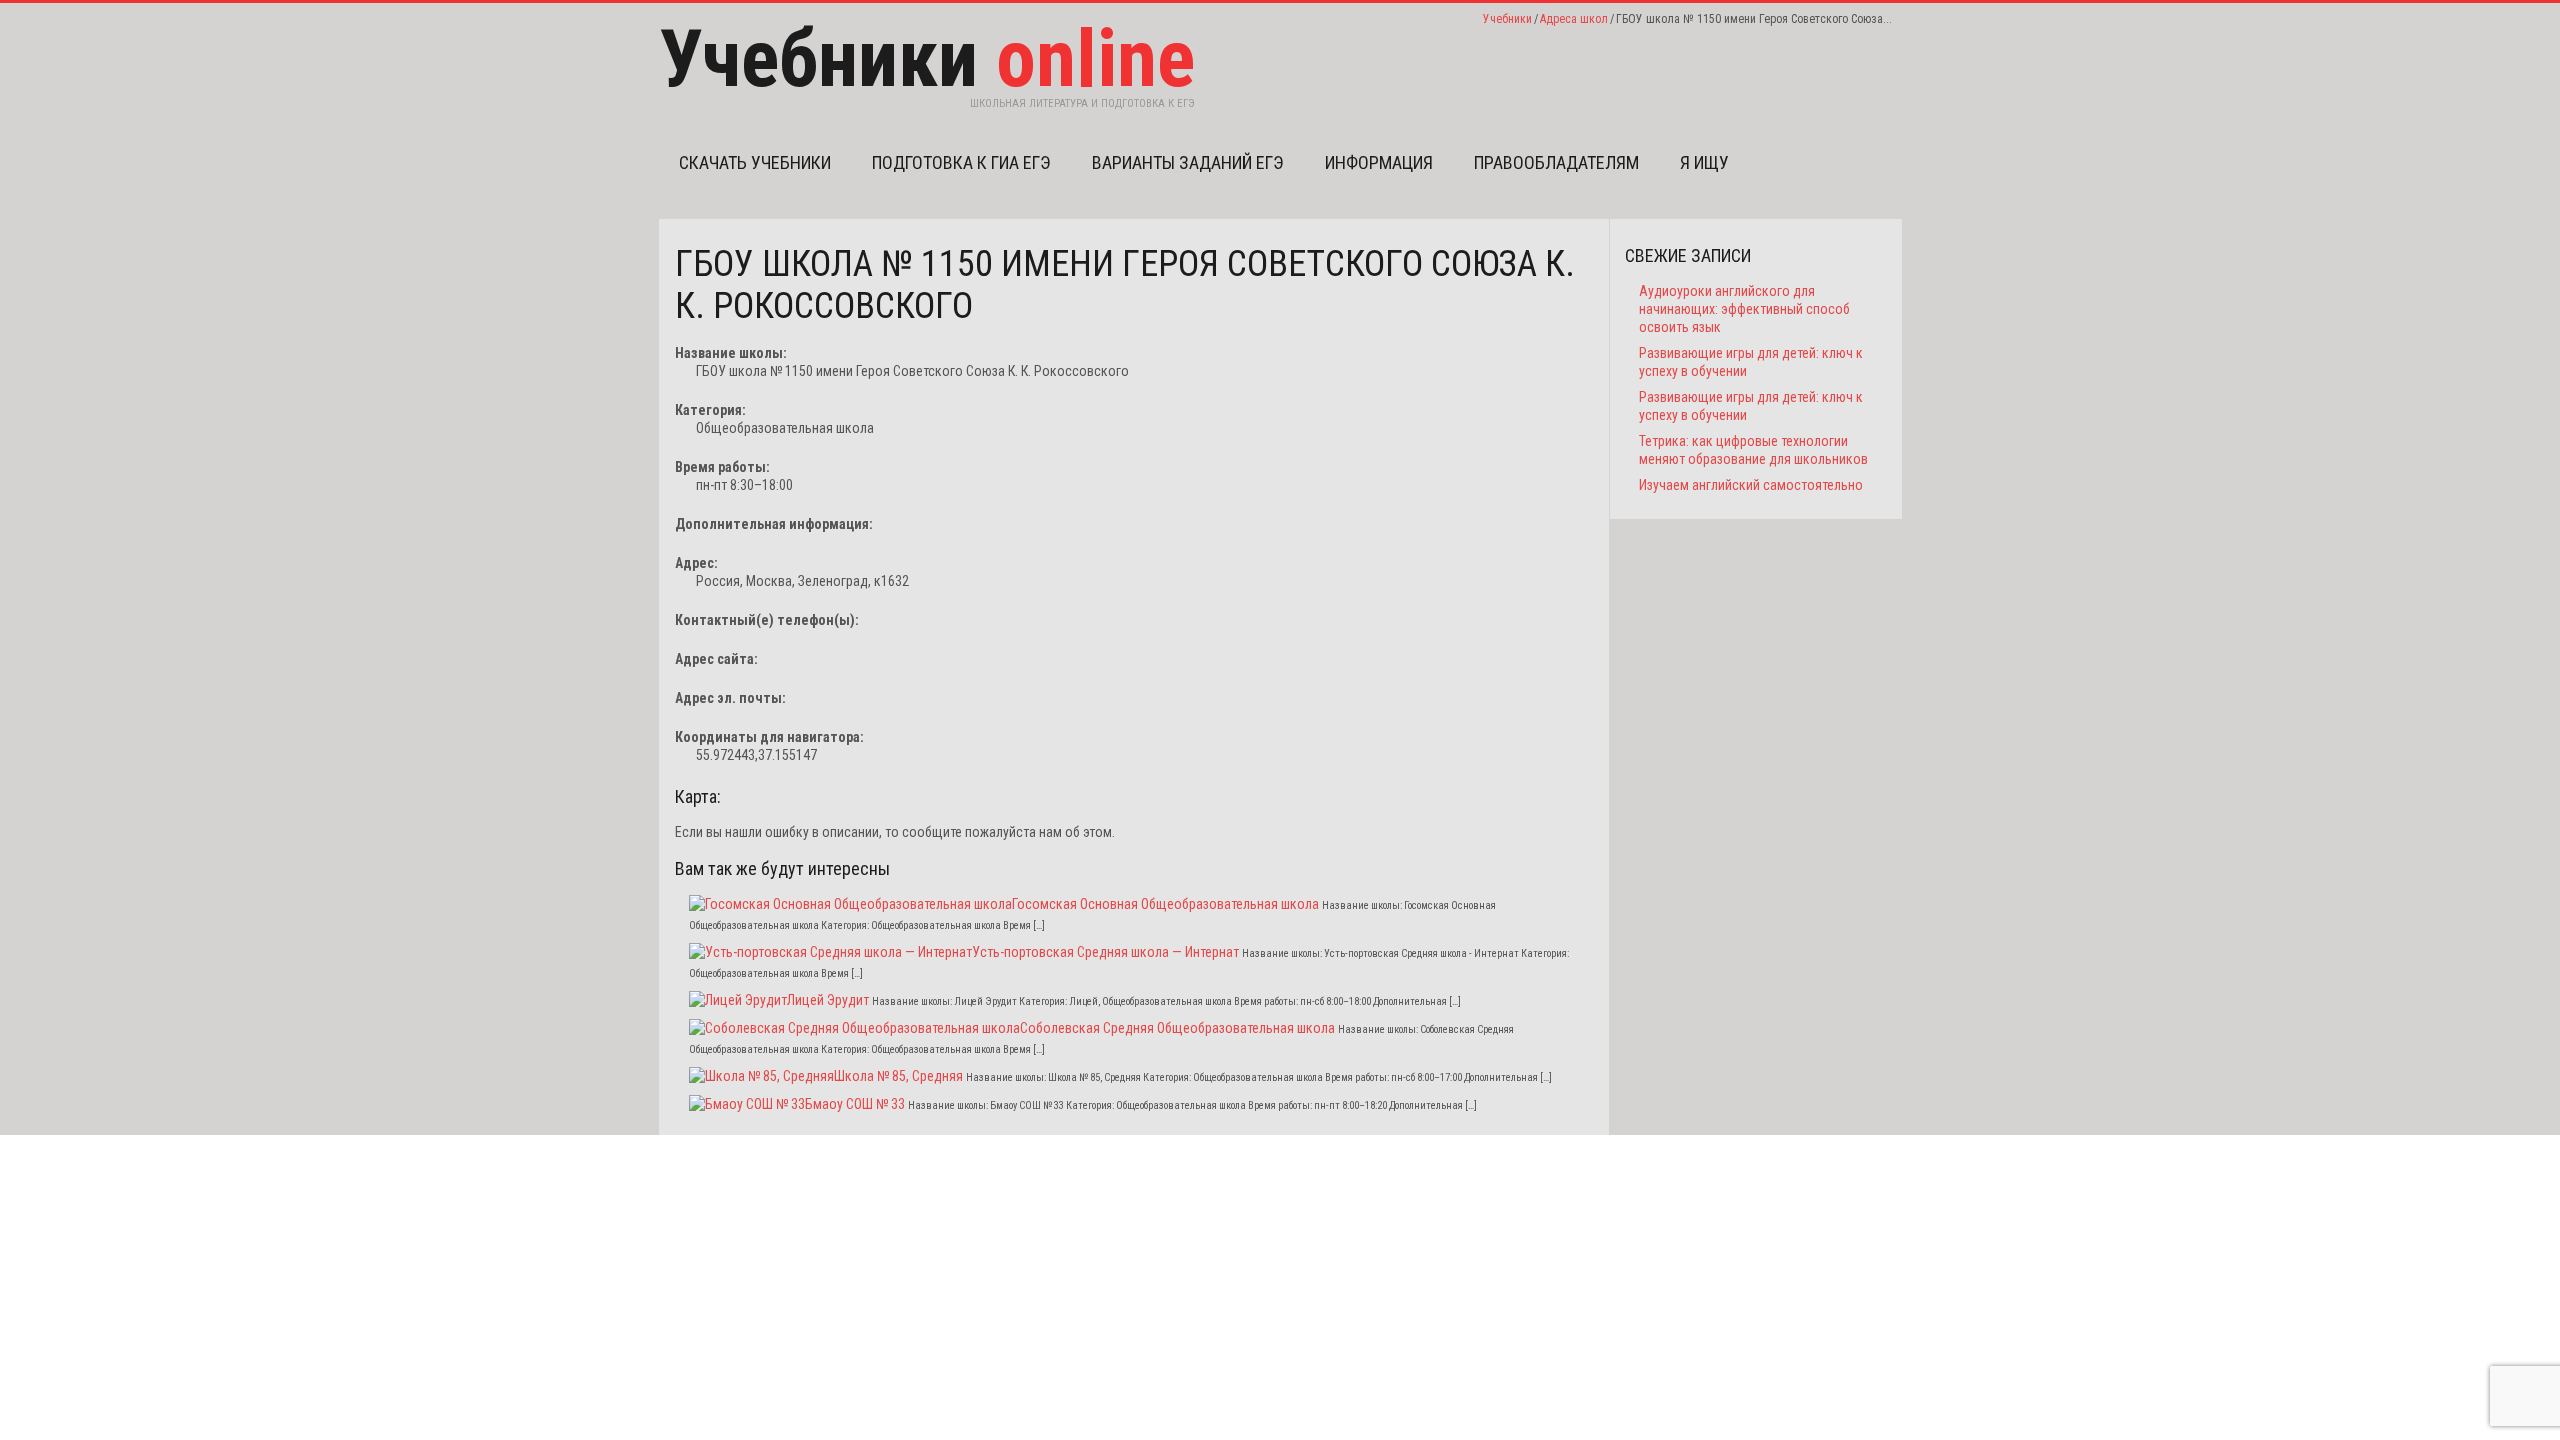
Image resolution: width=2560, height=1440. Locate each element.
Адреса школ (1574, 19)
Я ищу (1704, 162)
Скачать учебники (755, 162)
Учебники (1507, 19)
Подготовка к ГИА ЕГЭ (961, 162)
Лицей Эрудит (828, 1000)
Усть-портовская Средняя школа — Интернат (1105, 952)
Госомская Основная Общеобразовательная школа (1165, 904)
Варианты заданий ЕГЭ (1188, 162)
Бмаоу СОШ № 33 (855, 1104)
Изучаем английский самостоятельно (1751, 485)
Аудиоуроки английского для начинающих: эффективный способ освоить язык (1744, 309)
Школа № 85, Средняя (898, 1076)
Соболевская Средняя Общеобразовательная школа (1177, 1028)
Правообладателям (1556, 162)
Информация (1379, 162)
